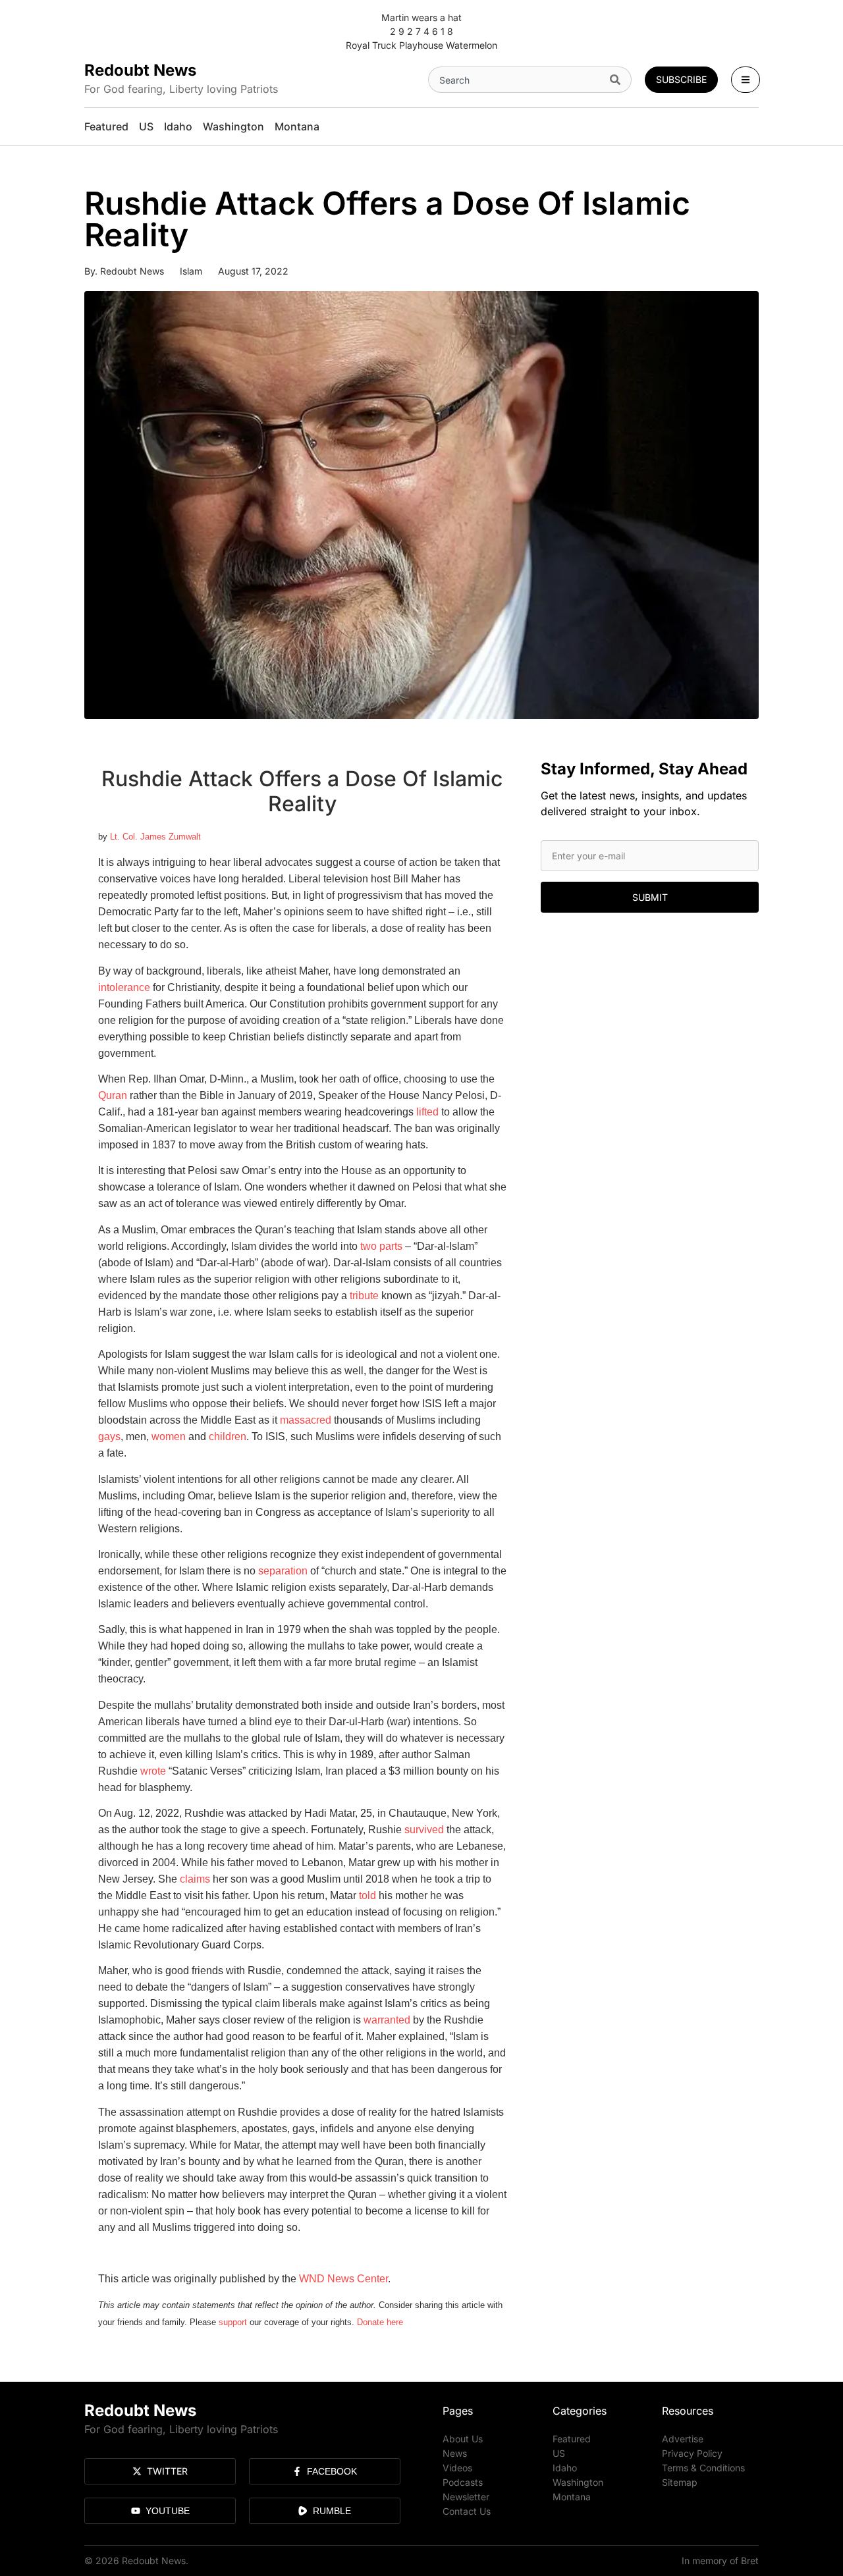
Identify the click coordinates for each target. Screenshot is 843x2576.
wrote (153, 1771)
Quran (113, 1095)
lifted (427, 1112)
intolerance (124, 987)
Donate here (380, 2322)
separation (283, 1571)
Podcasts (463, 2482)
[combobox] (516, 80)
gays (109, 1436)
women (169, 1436)
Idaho (565, 2468)
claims (195, 1879)
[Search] (618, 80)
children (228, 1436)
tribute (364, 1296)
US (559, 2453)
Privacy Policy (692, 2453)
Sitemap (680, 2482)
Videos (457, 2468)
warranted (387, 2020)
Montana (572, 2497)
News (455, 2453)
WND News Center (343, 2279)
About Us (463, 2439)
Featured (572, 2439)
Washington (578, 2482)
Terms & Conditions (703, 2468)
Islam (191, 271)
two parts (381, 1246)
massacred (306, 1420)
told (367, 1895)
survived (424, 1830)
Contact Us (467, 2511)
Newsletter (466, 2497)
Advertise (683, 2439)
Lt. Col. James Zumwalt (155, 837)
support (233, 2322)
